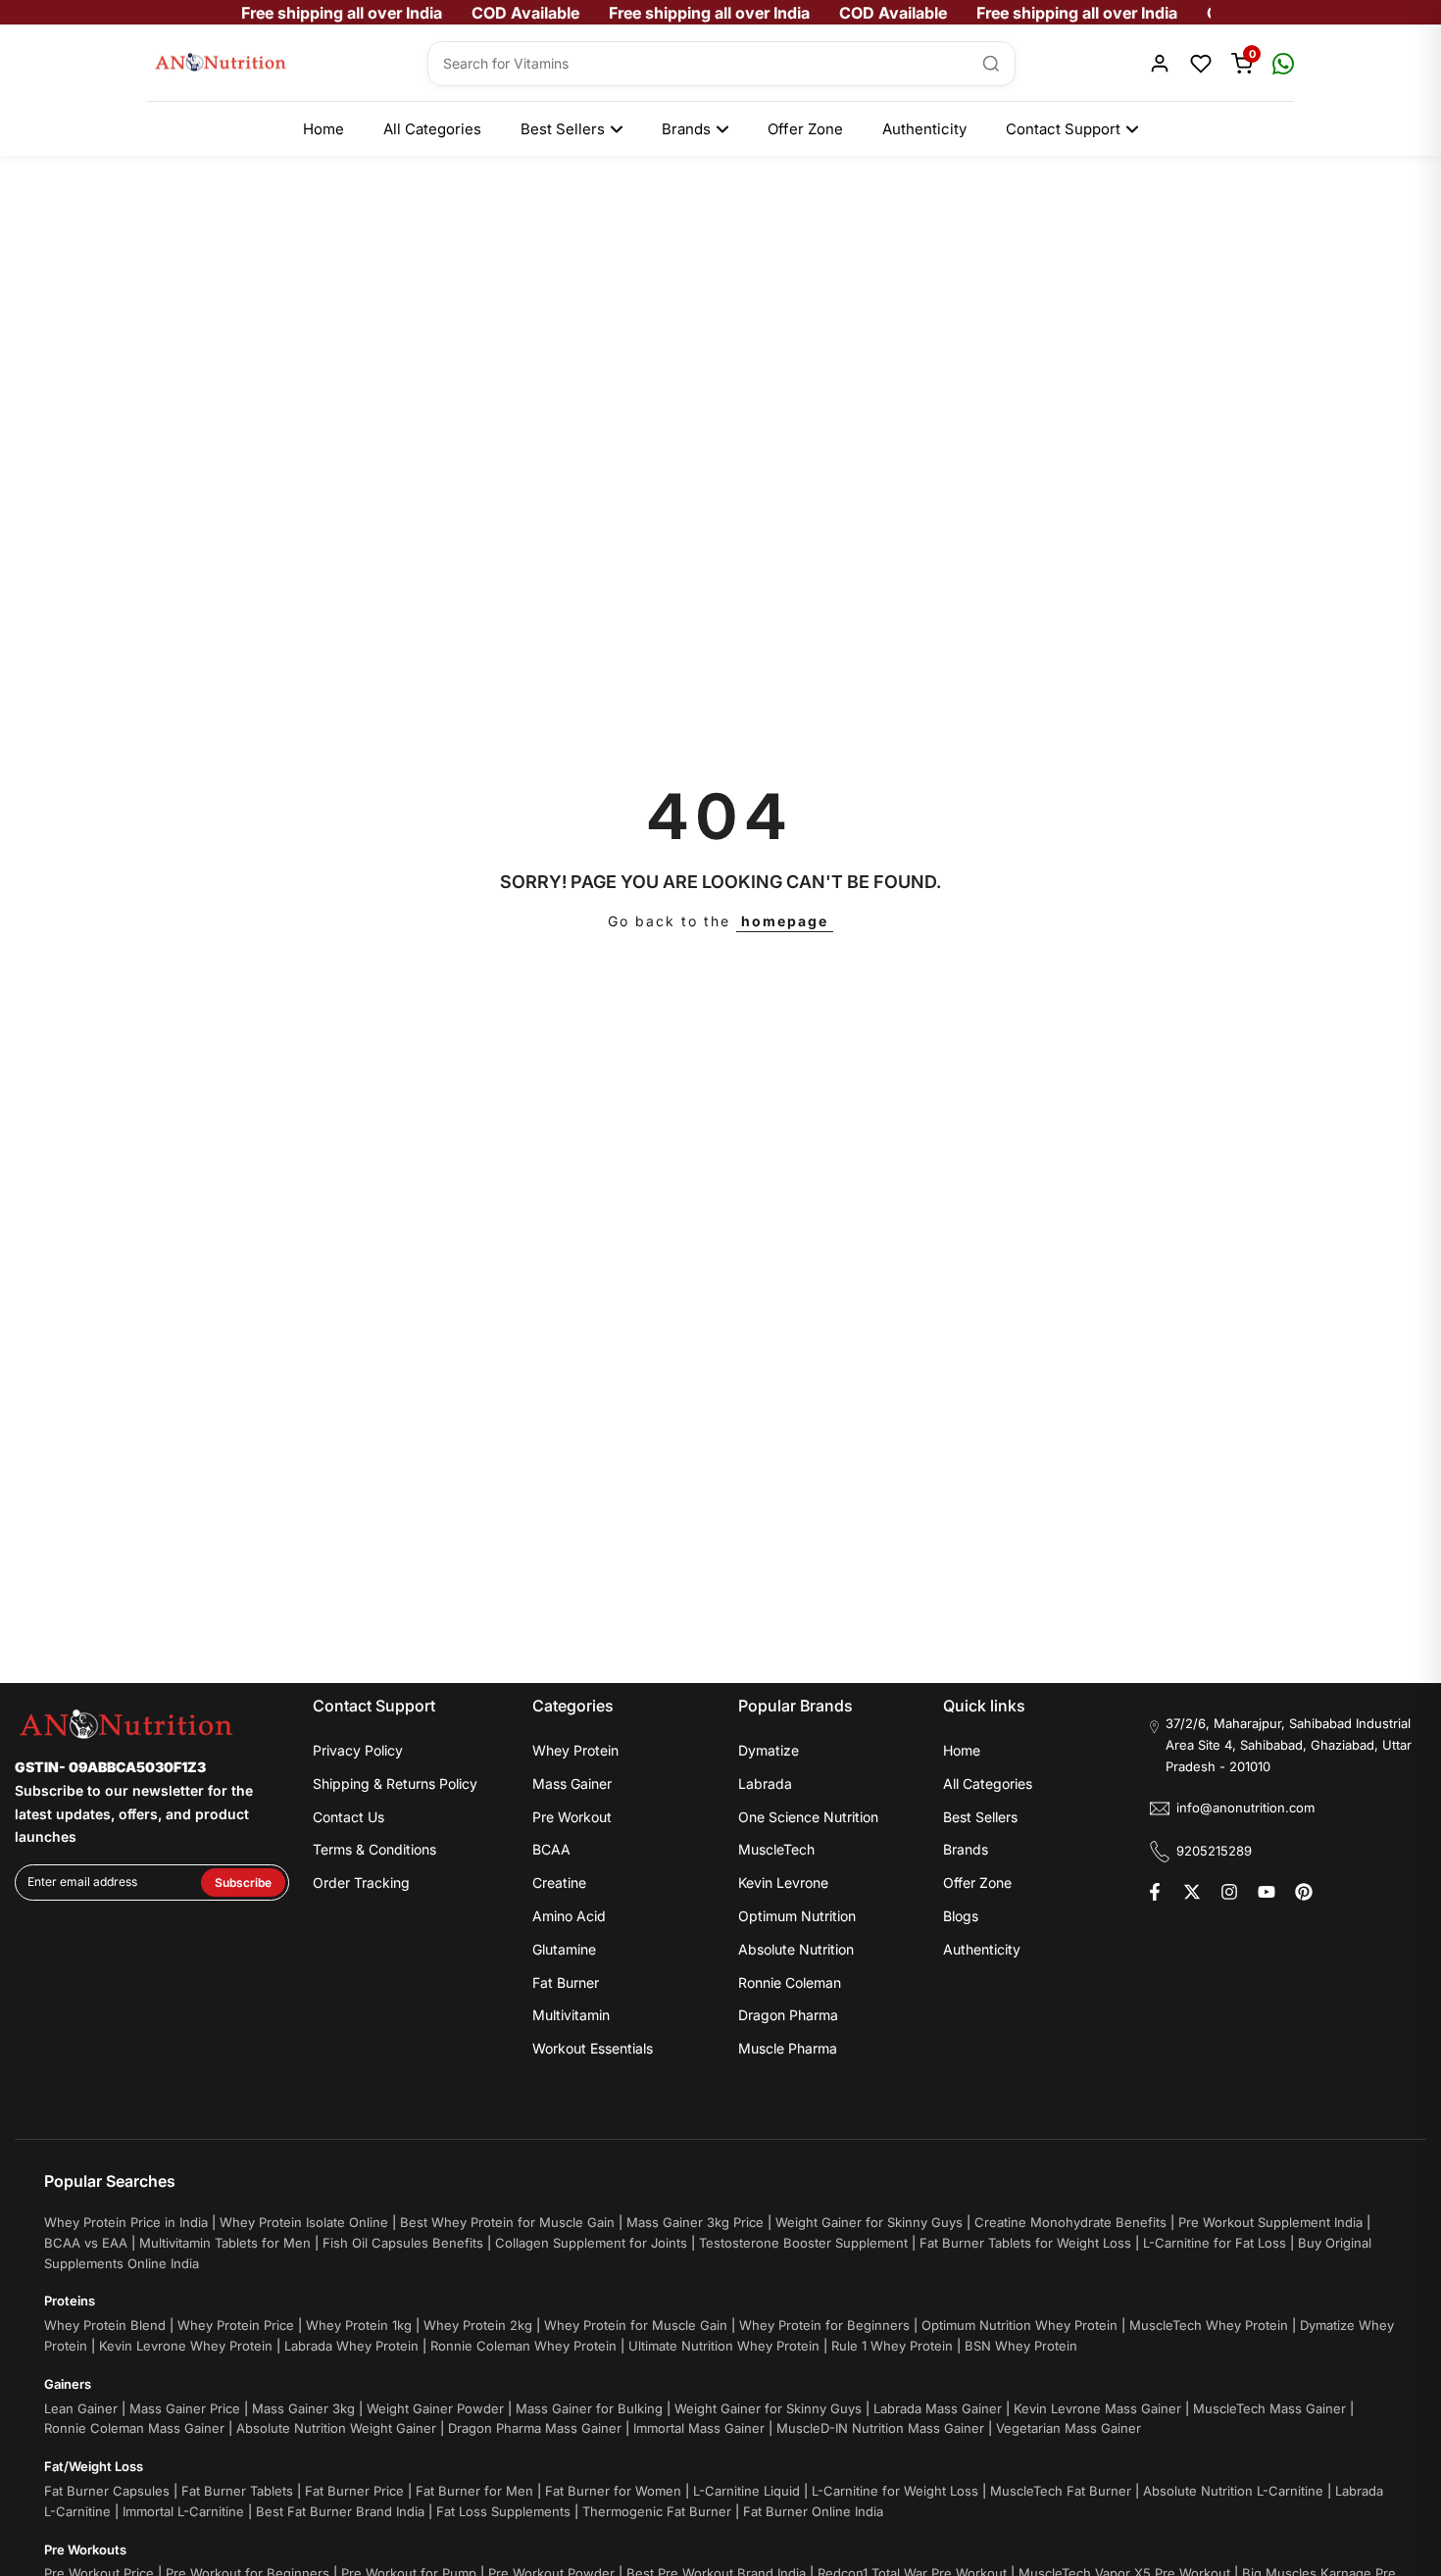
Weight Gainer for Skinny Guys (869, 2222)
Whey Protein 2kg (478, 2325)
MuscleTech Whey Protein (1209, 2325)
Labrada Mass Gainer (938, 2408)
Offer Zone (805, 129)
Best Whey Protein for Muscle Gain (507, 2222)
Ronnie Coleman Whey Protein (523, 2346)
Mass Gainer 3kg (303, 2408)
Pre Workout (572, 1817)
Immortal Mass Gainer (699, 2428)
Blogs (961, 1916)
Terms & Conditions (374, 1849)
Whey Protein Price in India (126, 2222)
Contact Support (1063, 129)
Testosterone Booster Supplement (803, 2243)
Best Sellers (563, 129)
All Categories (432, 129)
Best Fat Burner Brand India (340, 2511)
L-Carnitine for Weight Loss (895, 2491)
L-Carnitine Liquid (746, 2491)
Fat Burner (566, 1982)
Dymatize (769, 1750)
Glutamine (564, 1949)
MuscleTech (776, 1849)
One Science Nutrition (808, 1817)
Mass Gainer (572, 1783)
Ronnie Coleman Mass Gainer (134, 2428)
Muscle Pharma (788, 2048)
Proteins (70, 2301)
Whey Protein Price (236, 2325)
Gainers (68, 2384)
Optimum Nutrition (797, 1916)
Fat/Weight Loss (94, 2466)
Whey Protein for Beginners (824, 2325)
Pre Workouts (85, 2550)
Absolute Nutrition (796, 1949)
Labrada (765, 1783)
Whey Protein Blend (105, 2325)
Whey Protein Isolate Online (304, 2222)
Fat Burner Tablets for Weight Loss (1025, 2243)
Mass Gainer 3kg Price (695, 2222)
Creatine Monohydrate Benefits (1070, 2222)
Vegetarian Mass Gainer (1068, 2428)
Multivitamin (571, 2015)
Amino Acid (569, 1916)
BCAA (551, 1849)
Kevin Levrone (783, 1882)
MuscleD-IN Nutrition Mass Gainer (880, 2428)
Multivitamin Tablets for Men (225, 2243)
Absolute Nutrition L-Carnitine (1233, 2491)
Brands (686, 129)
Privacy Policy (358, 1750)
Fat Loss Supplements (503, 2511)
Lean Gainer (81, 2408)
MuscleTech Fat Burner (1061, 2491)
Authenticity (924, 129)
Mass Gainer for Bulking (589, 2408)
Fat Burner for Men (474, 2491)
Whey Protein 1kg (359, 2325)
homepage (785, 921)
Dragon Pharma (788, 2015)
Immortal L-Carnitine (183, 2511)
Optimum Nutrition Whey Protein (1019, 2325)
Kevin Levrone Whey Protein (186, 2346)
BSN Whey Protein (1021, 2346)
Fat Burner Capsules (107, 2491)
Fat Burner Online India (813, 2511)
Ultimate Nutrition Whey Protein (724, 2346)
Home (323, 129)
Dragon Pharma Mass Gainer (535, 2428)
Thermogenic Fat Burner (657, 2511)
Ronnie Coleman (790, 1982)
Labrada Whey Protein (351, 2346)
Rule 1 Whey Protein (892, 2346)
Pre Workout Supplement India (1270, 2222)
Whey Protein (575, 1750)
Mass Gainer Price (185, 2408)
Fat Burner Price (354, 2491)
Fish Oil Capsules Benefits (403, 2243)
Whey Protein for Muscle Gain (636, 2325)
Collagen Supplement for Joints (591, 2243)
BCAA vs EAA (86, 2243)
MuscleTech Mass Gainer (1269, 2408)
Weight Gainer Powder (435, 2408)
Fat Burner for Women (613, 2491)
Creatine (559, 1882)
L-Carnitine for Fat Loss (1215, 2243)
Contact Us (348, 1817)
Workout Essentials (593, 2048)
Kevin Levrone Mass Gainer (1097, 2408)
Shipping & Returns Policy (395, 1783)
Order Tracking (361, 1882)
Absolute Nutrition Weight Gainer (336, 2428)
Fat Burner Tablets (237, 2491)
